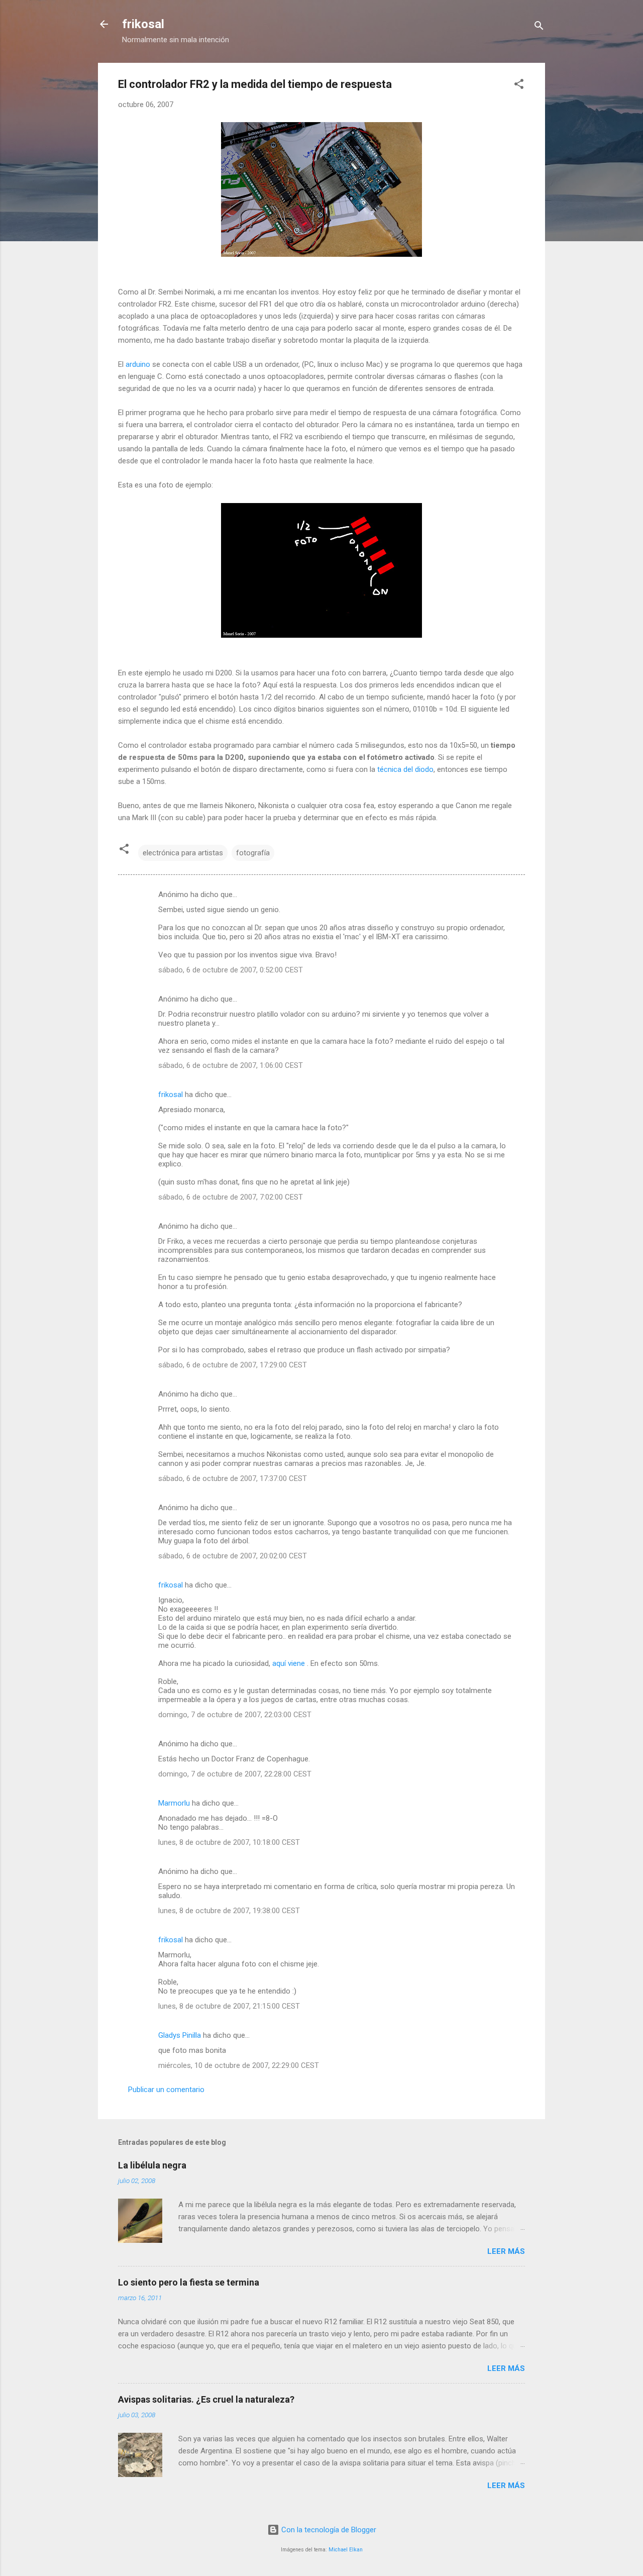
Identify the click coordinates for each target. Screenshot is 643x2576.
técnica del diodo (405, 769)
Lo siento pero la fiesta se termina (189, 2282)
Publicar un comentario (166, 2090)
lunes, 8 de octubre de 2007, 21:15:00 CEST (229, 2006)
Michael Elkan (346, 2550)
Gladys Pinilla (180, 2035)
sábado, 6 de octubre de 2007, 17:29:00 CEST (233, 1365)
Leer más (506, 2251)
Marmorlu (174, 1803)
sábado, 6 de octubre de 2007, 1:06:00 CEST (231, 1065)
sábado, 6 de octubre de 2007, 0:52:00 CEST (231, 970)
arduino (138, 364)
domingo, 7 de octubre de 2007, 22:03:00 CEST (235, 1715)
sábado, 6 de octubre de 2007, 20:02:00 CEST (233, 1556)
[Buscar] (539, 27)
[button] (519, 86)
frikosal (143, 24)
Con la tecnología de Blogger (328, 2530)
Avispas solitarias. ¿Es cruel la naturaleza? (206, 2399)
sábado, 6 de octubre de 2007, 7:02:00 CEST (231, 1197)
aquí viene (290, 1663)
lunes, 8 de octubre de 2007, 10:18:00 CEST (229, 1842)
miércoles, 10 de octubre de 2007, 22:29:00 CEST (239, 2065)
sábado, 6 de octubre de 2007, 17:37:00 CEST (233, 1478)
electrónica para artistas (183, 853)
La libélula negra (152, 2165)
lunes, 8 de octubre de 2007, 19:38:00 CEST (229, 1911)
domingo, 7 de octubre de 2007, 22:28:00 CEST (235, 1774)
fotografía (253, 853)
